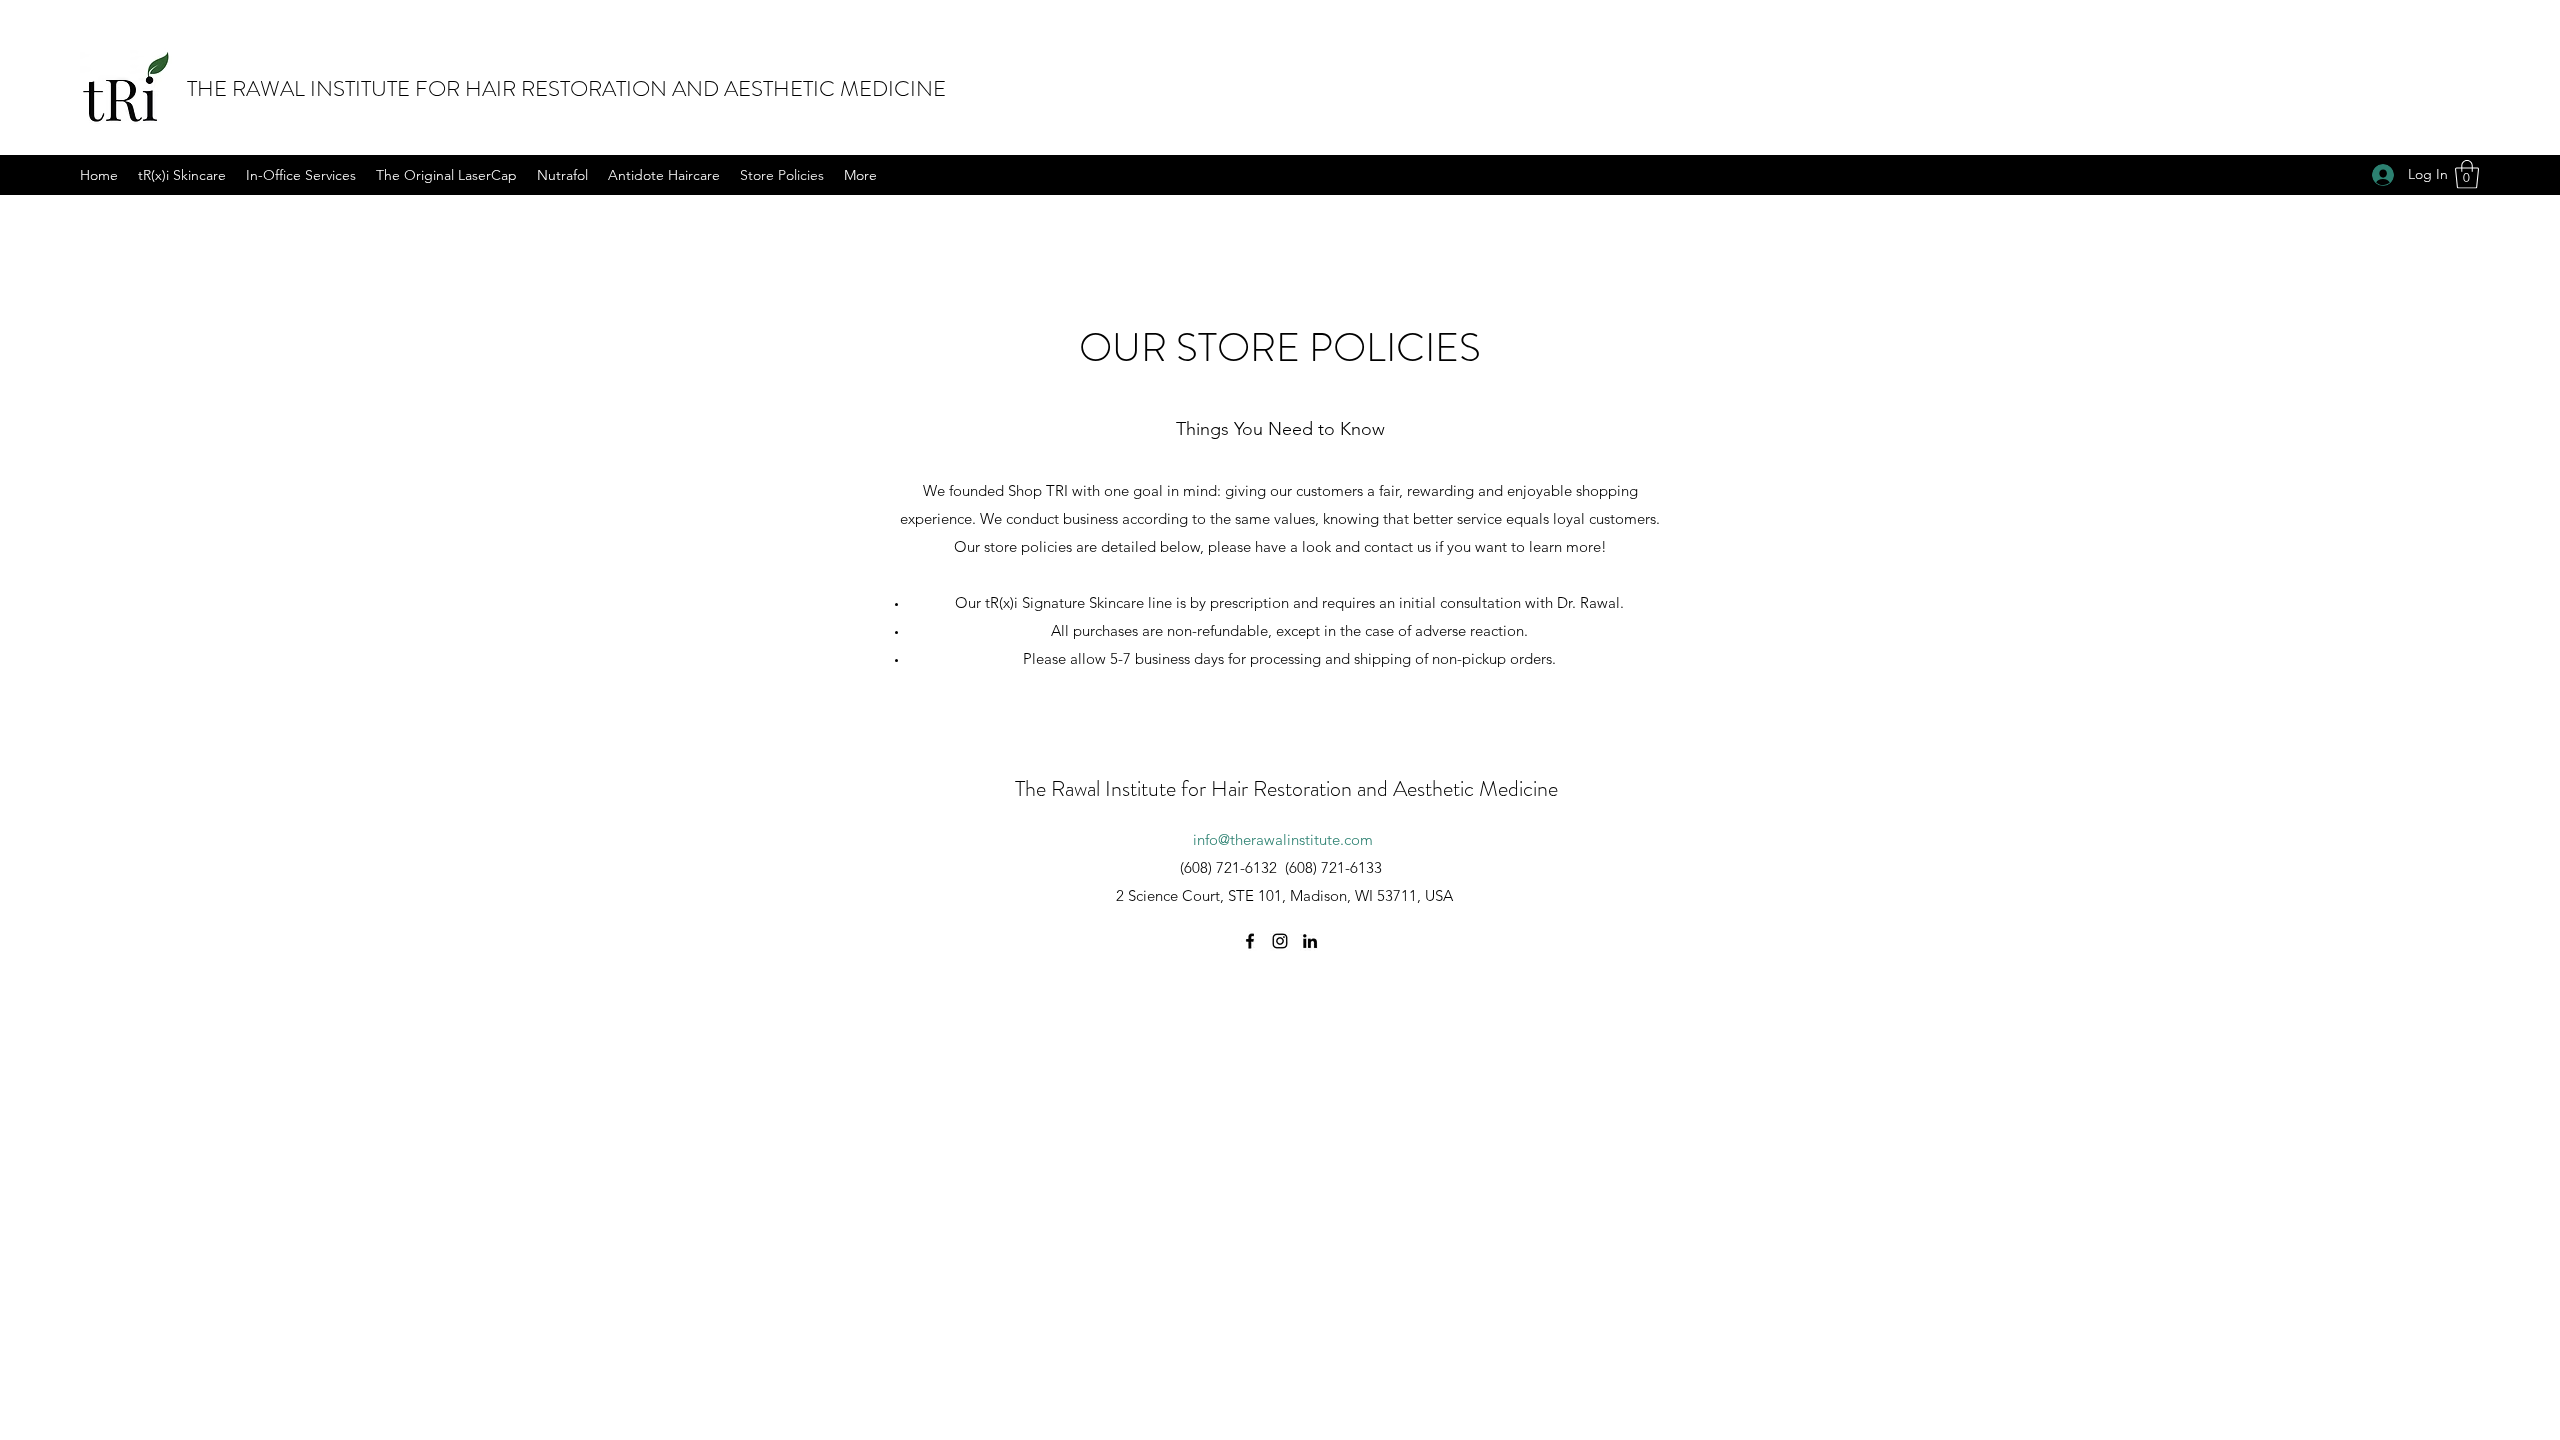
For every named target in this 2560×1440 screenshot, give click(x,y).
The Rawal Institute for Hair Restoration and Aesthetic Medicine (1286, 788)
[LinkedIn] (1310, 941)
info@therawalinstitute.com (1283, 839)
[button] (2467, 174)
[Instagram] (1280, 941)
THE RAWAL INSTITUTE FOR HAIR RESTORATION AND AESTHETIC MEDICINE (566, 88)
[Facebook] (1250, 941)
